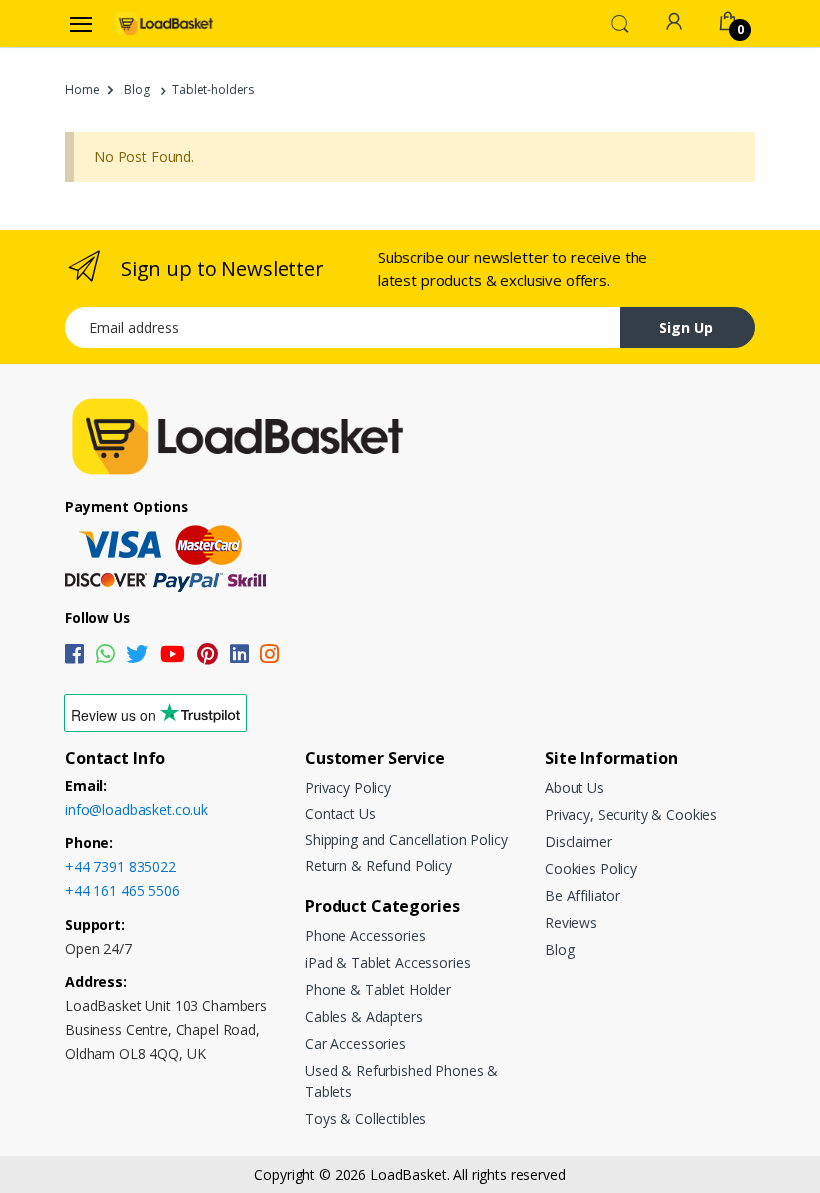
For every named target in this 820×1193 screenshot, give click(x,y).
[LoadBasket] (164, 23)
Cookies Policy (591, 868)
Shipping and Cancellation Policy (406, 839)
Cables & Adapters (364, 1016)
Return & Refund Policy (378, 865)
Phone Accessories (365, 935)
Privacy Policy (348, 787)
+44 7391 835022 (120, 866)
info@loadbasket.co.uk (136, 809)
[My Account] (674, 21)
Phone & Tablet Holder (378, 989)
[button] (620, 22)
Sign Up (686, 327)
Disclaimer (578, 841)
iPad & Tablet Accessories (387, 962)
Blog (136, 89)
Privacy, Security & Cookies (631, 814)
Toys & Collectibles (365, 1118)
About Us (574, 787)
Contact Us (340, 813)
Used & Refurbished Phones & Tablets (401, 1081)
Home (82, 89)
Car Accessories (355, 1043)
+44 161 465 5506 (122, 890)
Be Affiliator (582, 895)
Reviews (571, 922)
